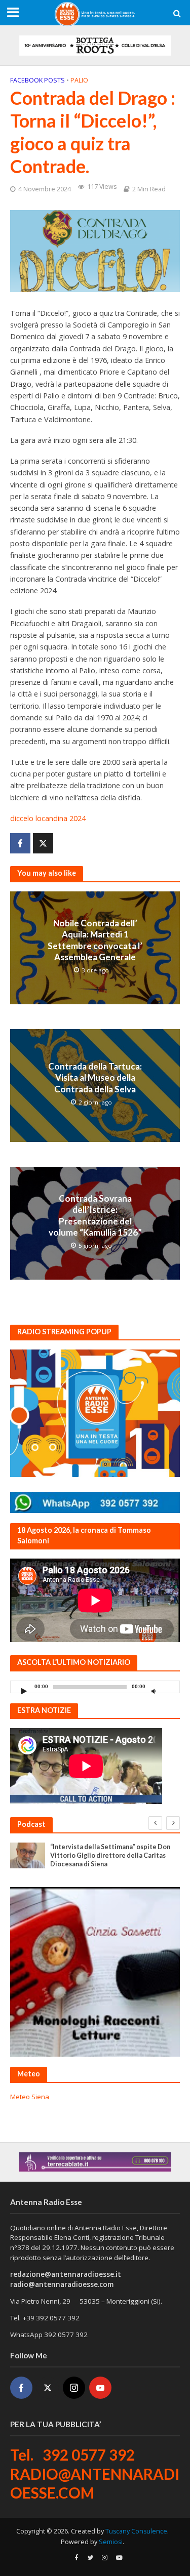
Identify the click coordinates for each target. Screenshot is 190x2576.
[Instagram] (74, 2388)
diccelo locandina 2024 (48, 818)
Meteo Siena (30, 2097)
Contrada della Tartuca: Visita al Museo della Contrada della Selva (95, 1078)
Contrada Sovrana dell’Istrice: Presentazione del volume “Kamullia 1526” (95, 1215)
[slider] (169, 1689)
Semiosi (111, 2542)
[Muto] (154, 1691)
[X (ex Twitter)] (48, 2388)
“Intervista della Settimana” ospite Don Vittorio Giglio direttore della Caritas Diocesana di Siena (110, 1855)
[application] (95, 1687)
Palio (79, 80)
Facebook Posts (37, 80)
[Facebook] (21, 2388)
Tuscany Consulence (136, 2531)
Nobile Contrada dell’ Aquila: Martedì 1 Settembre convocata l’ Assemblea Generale (95, 940)
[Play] (24, 1691)
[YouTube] (100, 2388)
